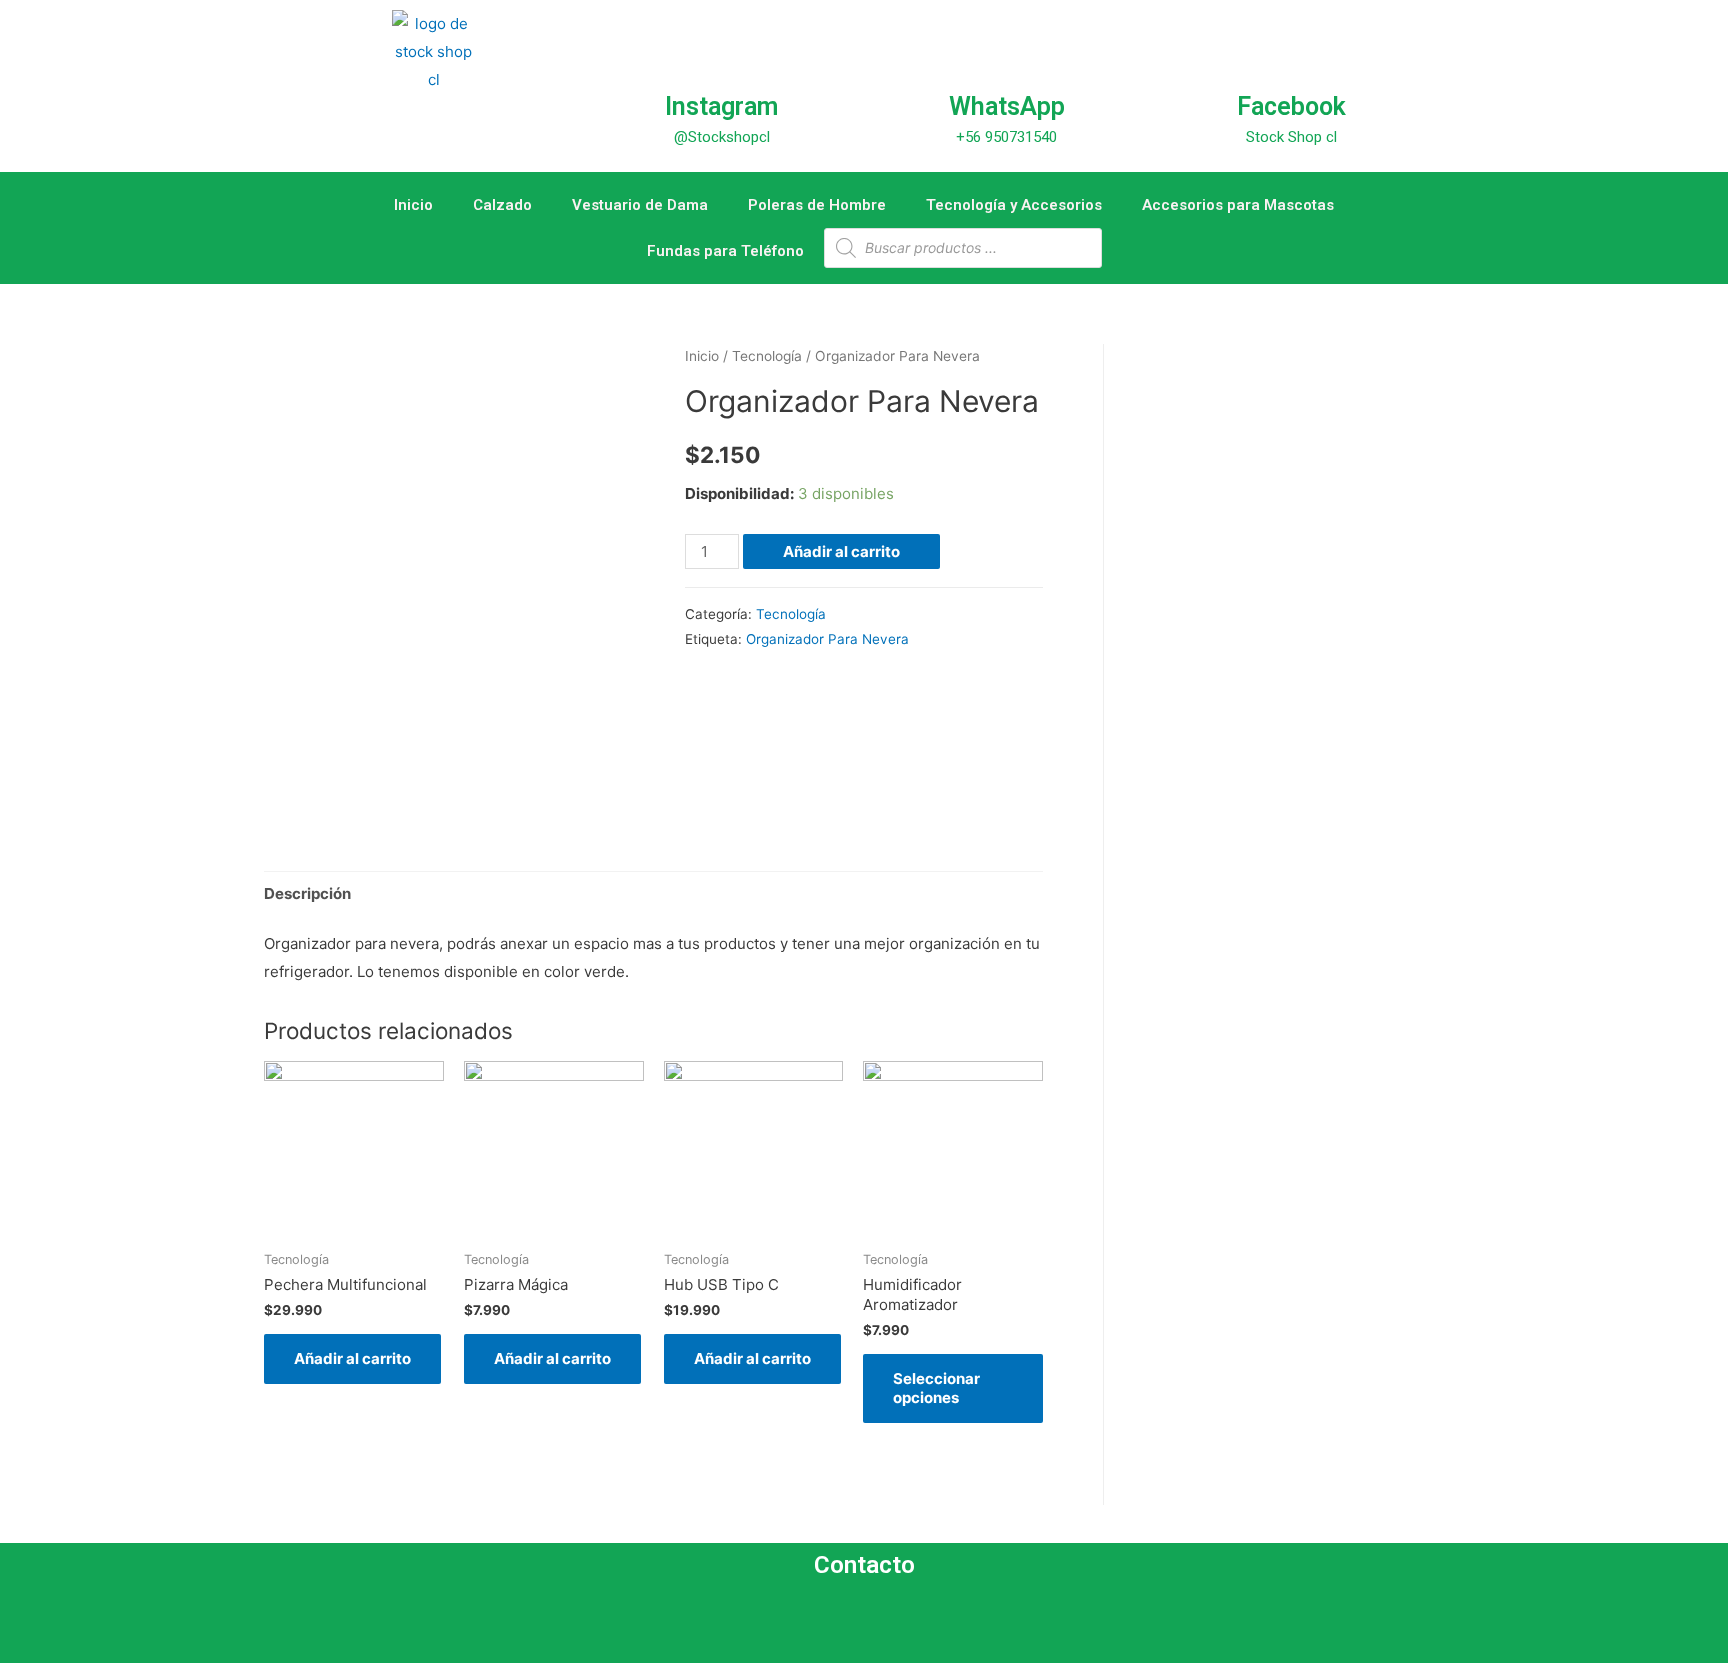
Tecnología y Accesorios (1014, 205)
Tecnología (767, 356)
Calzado (502, 205)
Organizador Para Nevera (827, 639)
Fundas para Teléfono (725, 251)
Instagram (721, 106)
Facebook (1291, 106)
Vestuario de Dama (640, 205)
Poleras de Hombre (817, 205)
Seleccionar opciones (936, 1388)
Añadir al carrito (841, 551)
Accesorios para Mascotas (1238, 205)
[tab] (307, 893)
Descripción (307, 893)
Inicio (413, 205)
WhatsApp (1007, 106)
